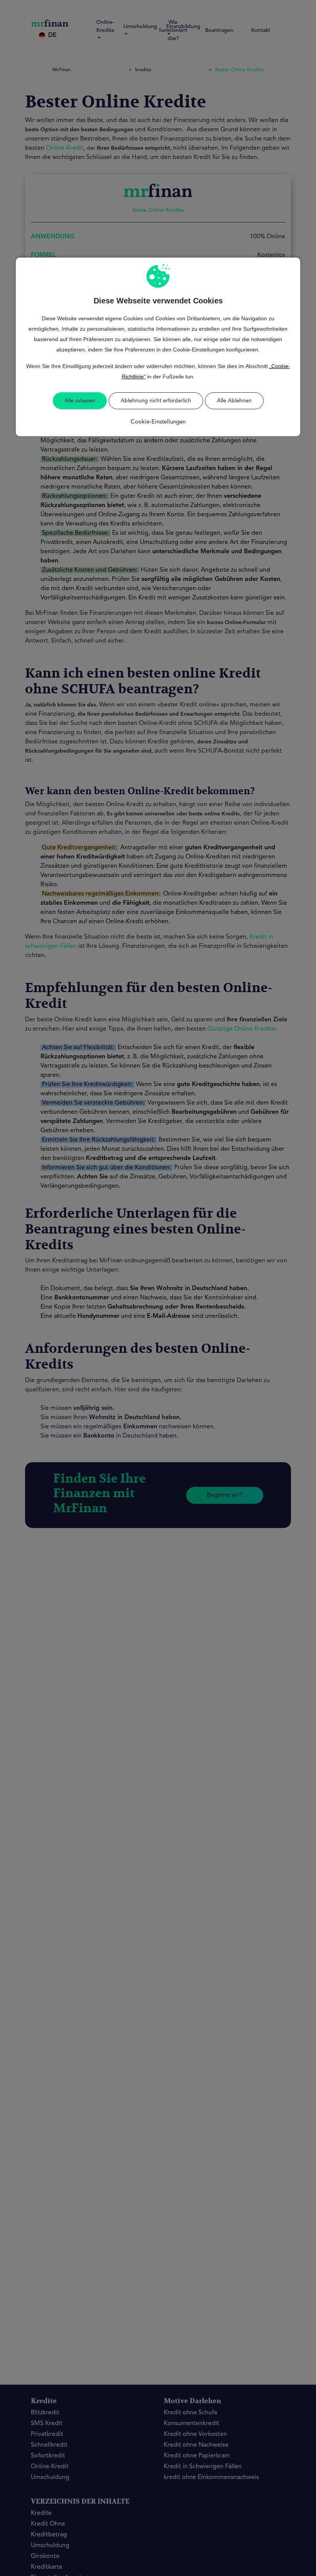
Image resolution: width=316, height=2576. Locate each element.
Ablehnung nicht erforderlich (156, 401)
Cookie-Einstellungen (158, 422)
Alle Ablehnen (234, 401)
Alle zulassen (80, 401)
